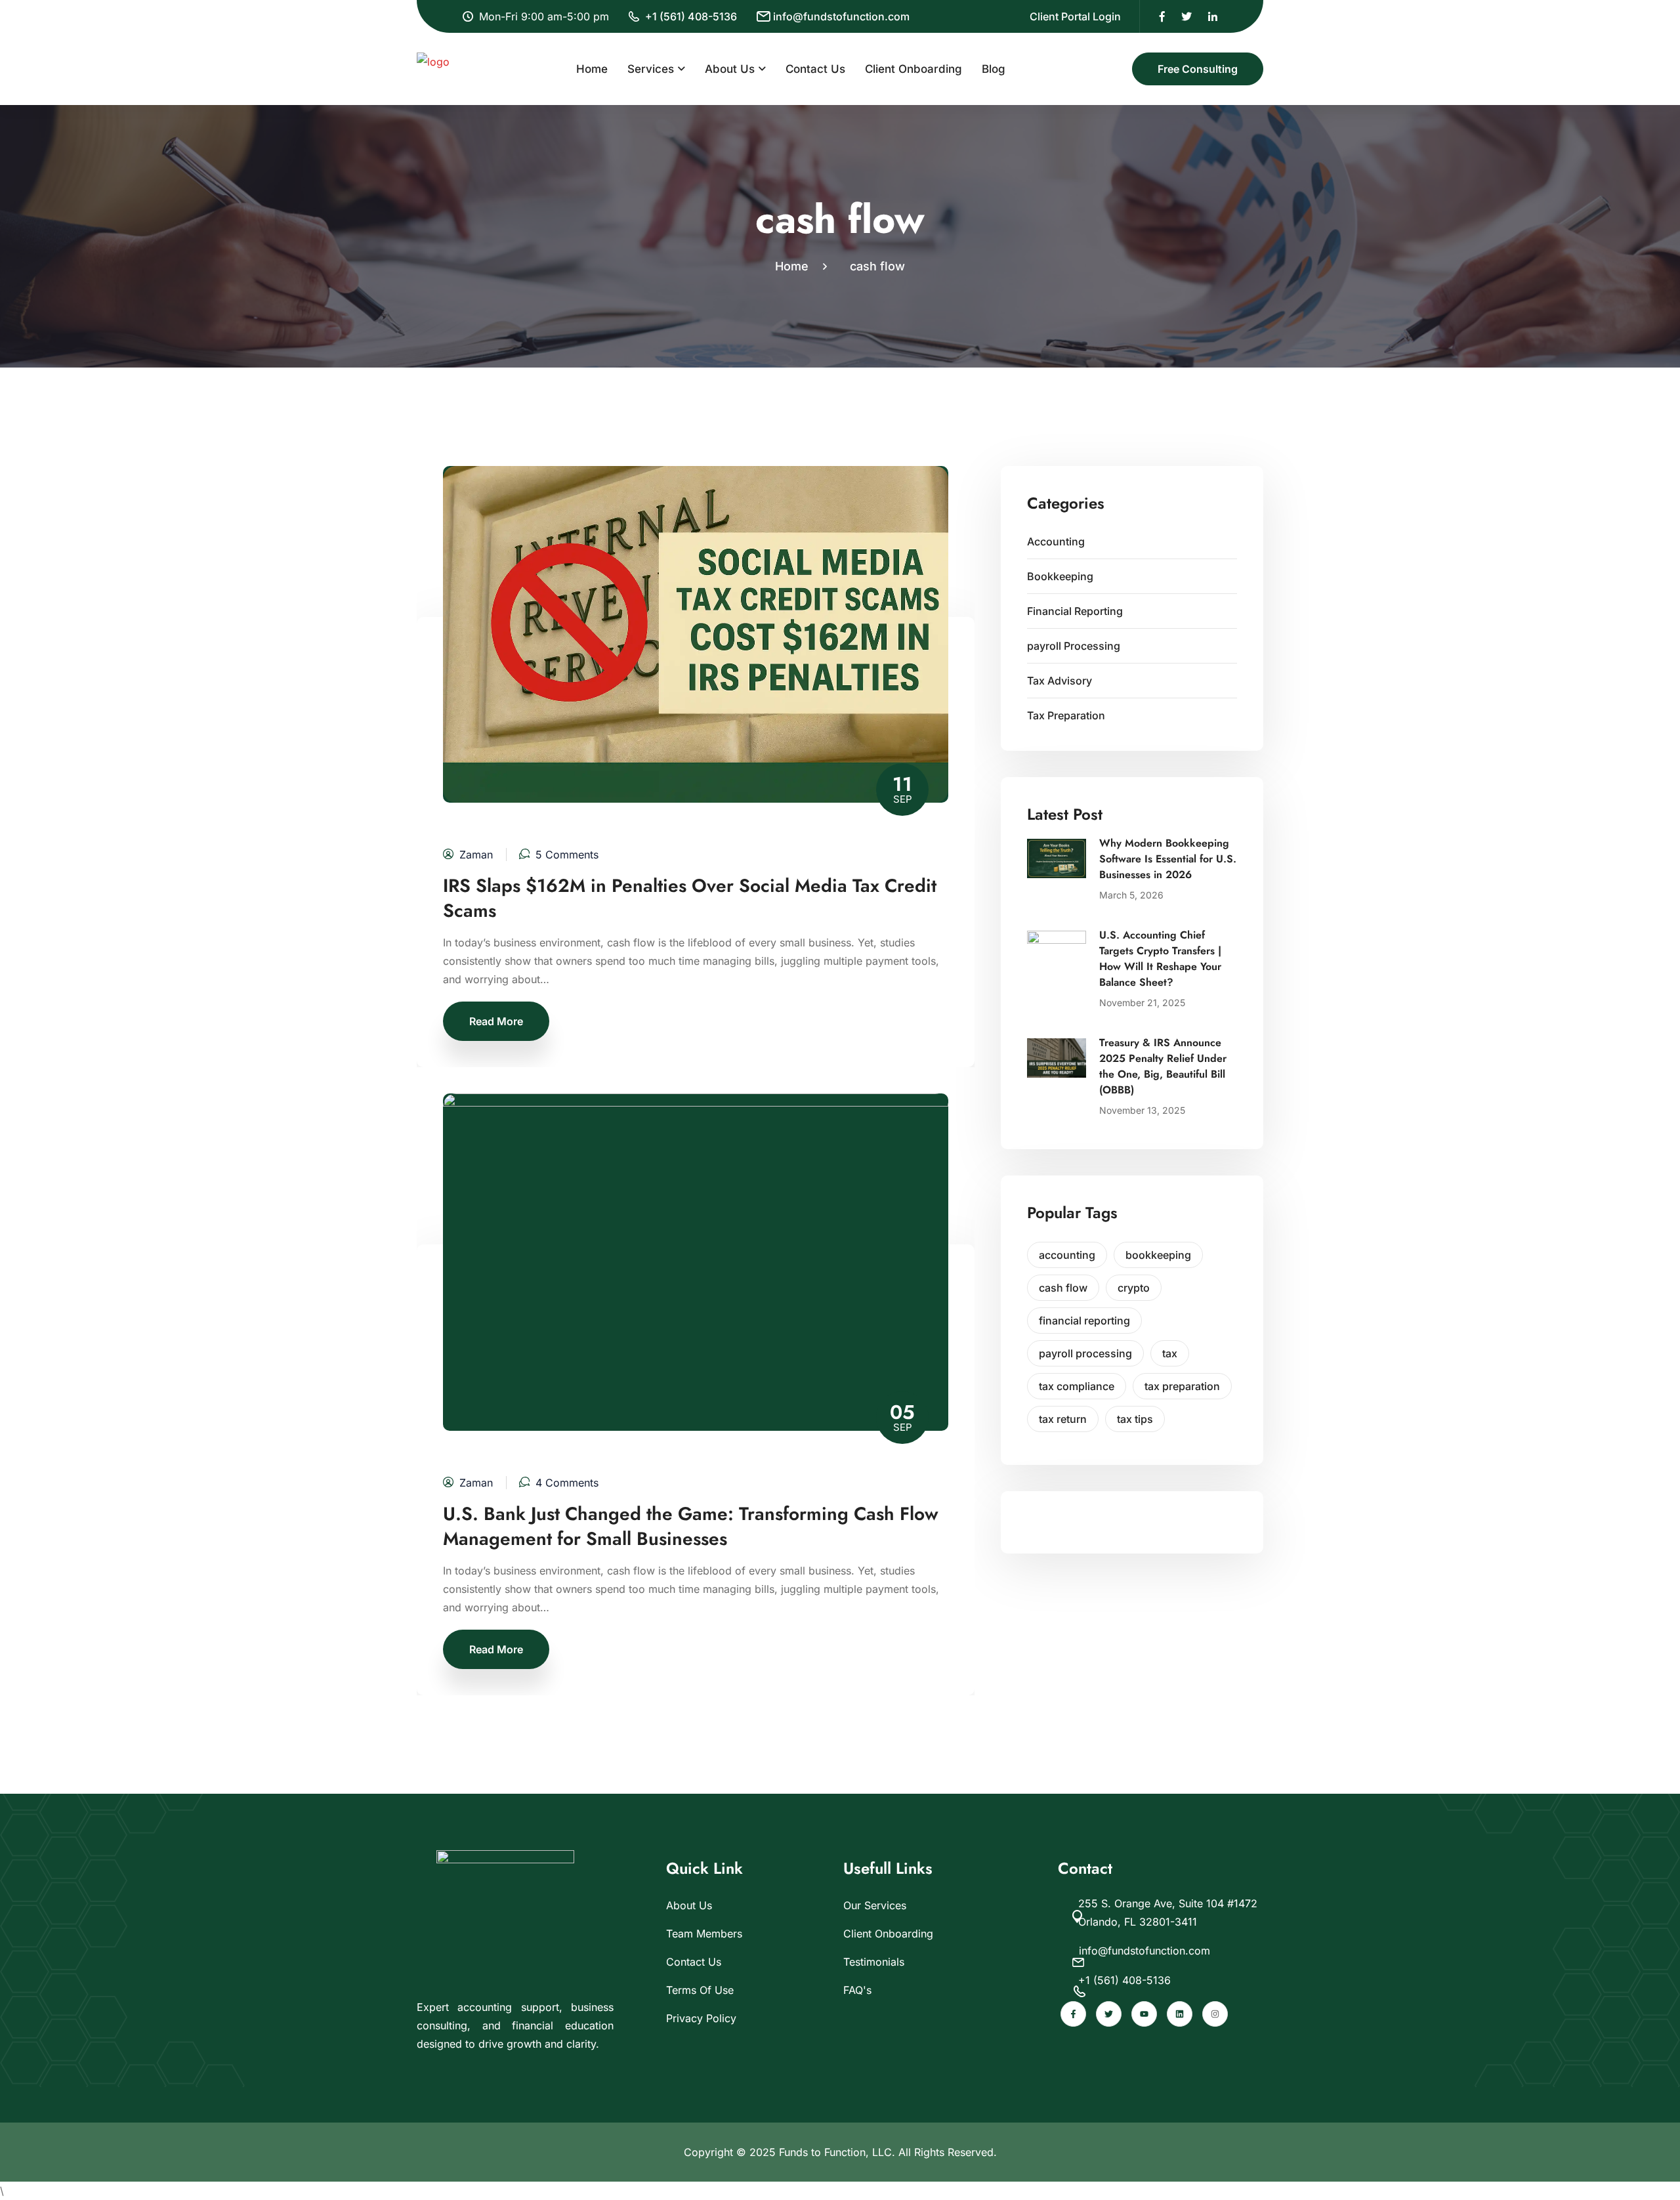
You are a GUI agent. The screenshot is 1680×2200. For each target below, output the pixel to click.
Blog (994, 69)
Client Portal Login (1075, 16)
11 (902, 788)
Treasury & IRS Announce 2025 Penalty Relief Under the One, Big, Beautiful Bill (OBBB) (1163, 1066)
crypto (1134, 1288)
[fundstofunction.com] (433, 68)
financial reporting (1084, 1321)
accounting (1067, 1255)
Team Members (704, 1934)
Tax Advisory (1060, 681)
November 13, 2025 (1142, 1110)
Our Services (875, 1905)
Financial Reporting (1075, 611)
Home (592, 69)
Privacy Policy (701, 2018)
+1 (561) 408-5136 (691, 16)
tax (1170, 1353)
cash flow (877, 266)
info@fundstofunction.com (841, 16)
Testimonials (874, 1962)
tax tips (1135, 1419)
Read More (496, 1021)
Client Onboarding (913, 69)
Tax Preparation (1066, 715)
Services (651, 69)
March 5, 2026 (1131, 895)
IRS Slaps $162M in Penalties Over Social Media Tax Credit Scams (690, 899)
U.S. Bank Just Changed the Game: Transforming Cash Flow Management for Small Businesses (691, 1527)
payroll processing (1085, 1353)
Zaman (476, 855)
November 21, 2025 (1142, 1003)
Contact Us (815, 69)
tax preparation (1182, 1386)
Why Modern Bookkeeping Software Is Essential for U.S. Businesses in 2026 (1168, 859)
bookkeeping (1158, 1255)
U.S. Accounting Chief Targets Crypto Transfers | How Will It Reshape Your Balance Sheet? (1160, 959)
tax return (1063, 1419)
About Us (730, 69)
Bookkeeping (1060, 576)
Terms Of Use (700, 1990)
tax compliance (1077, 1386)
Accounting (1056, 541)
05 (902, 1416)
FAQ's (857, 1990)
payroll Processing (1074, 646)
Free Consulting (1198, 69)
